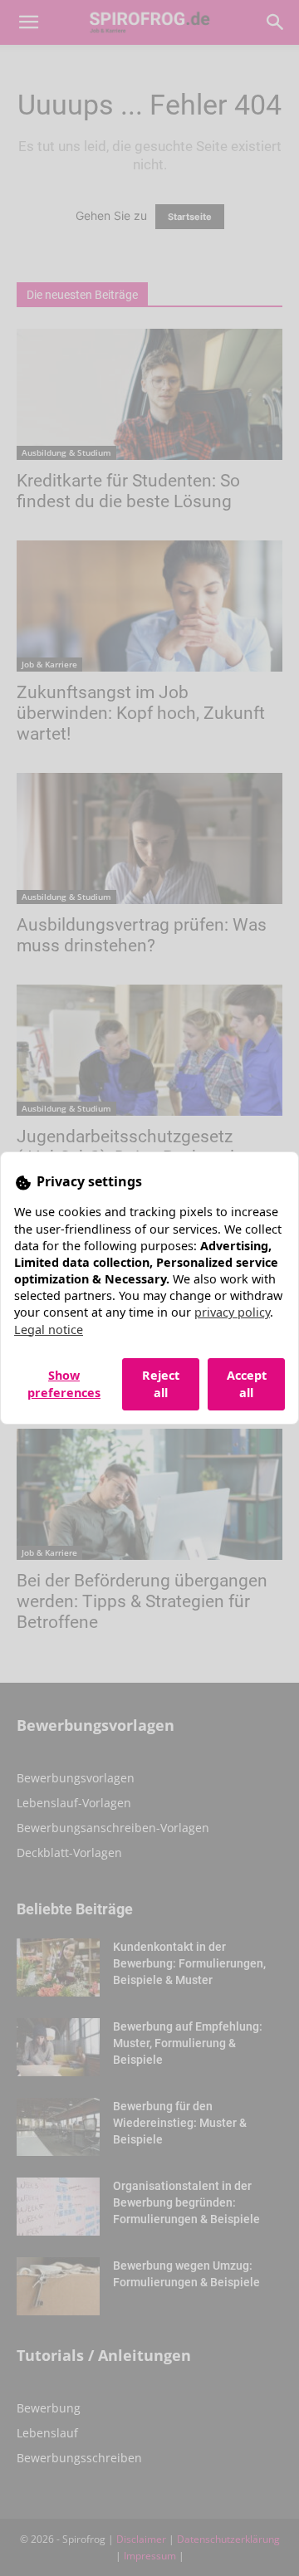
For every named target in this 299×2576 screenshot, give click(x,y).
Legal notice (49, 1330)
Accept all (247, 1384)
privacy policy (232, 1312)
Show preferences (64, 1384)
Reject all (161, 1384)
